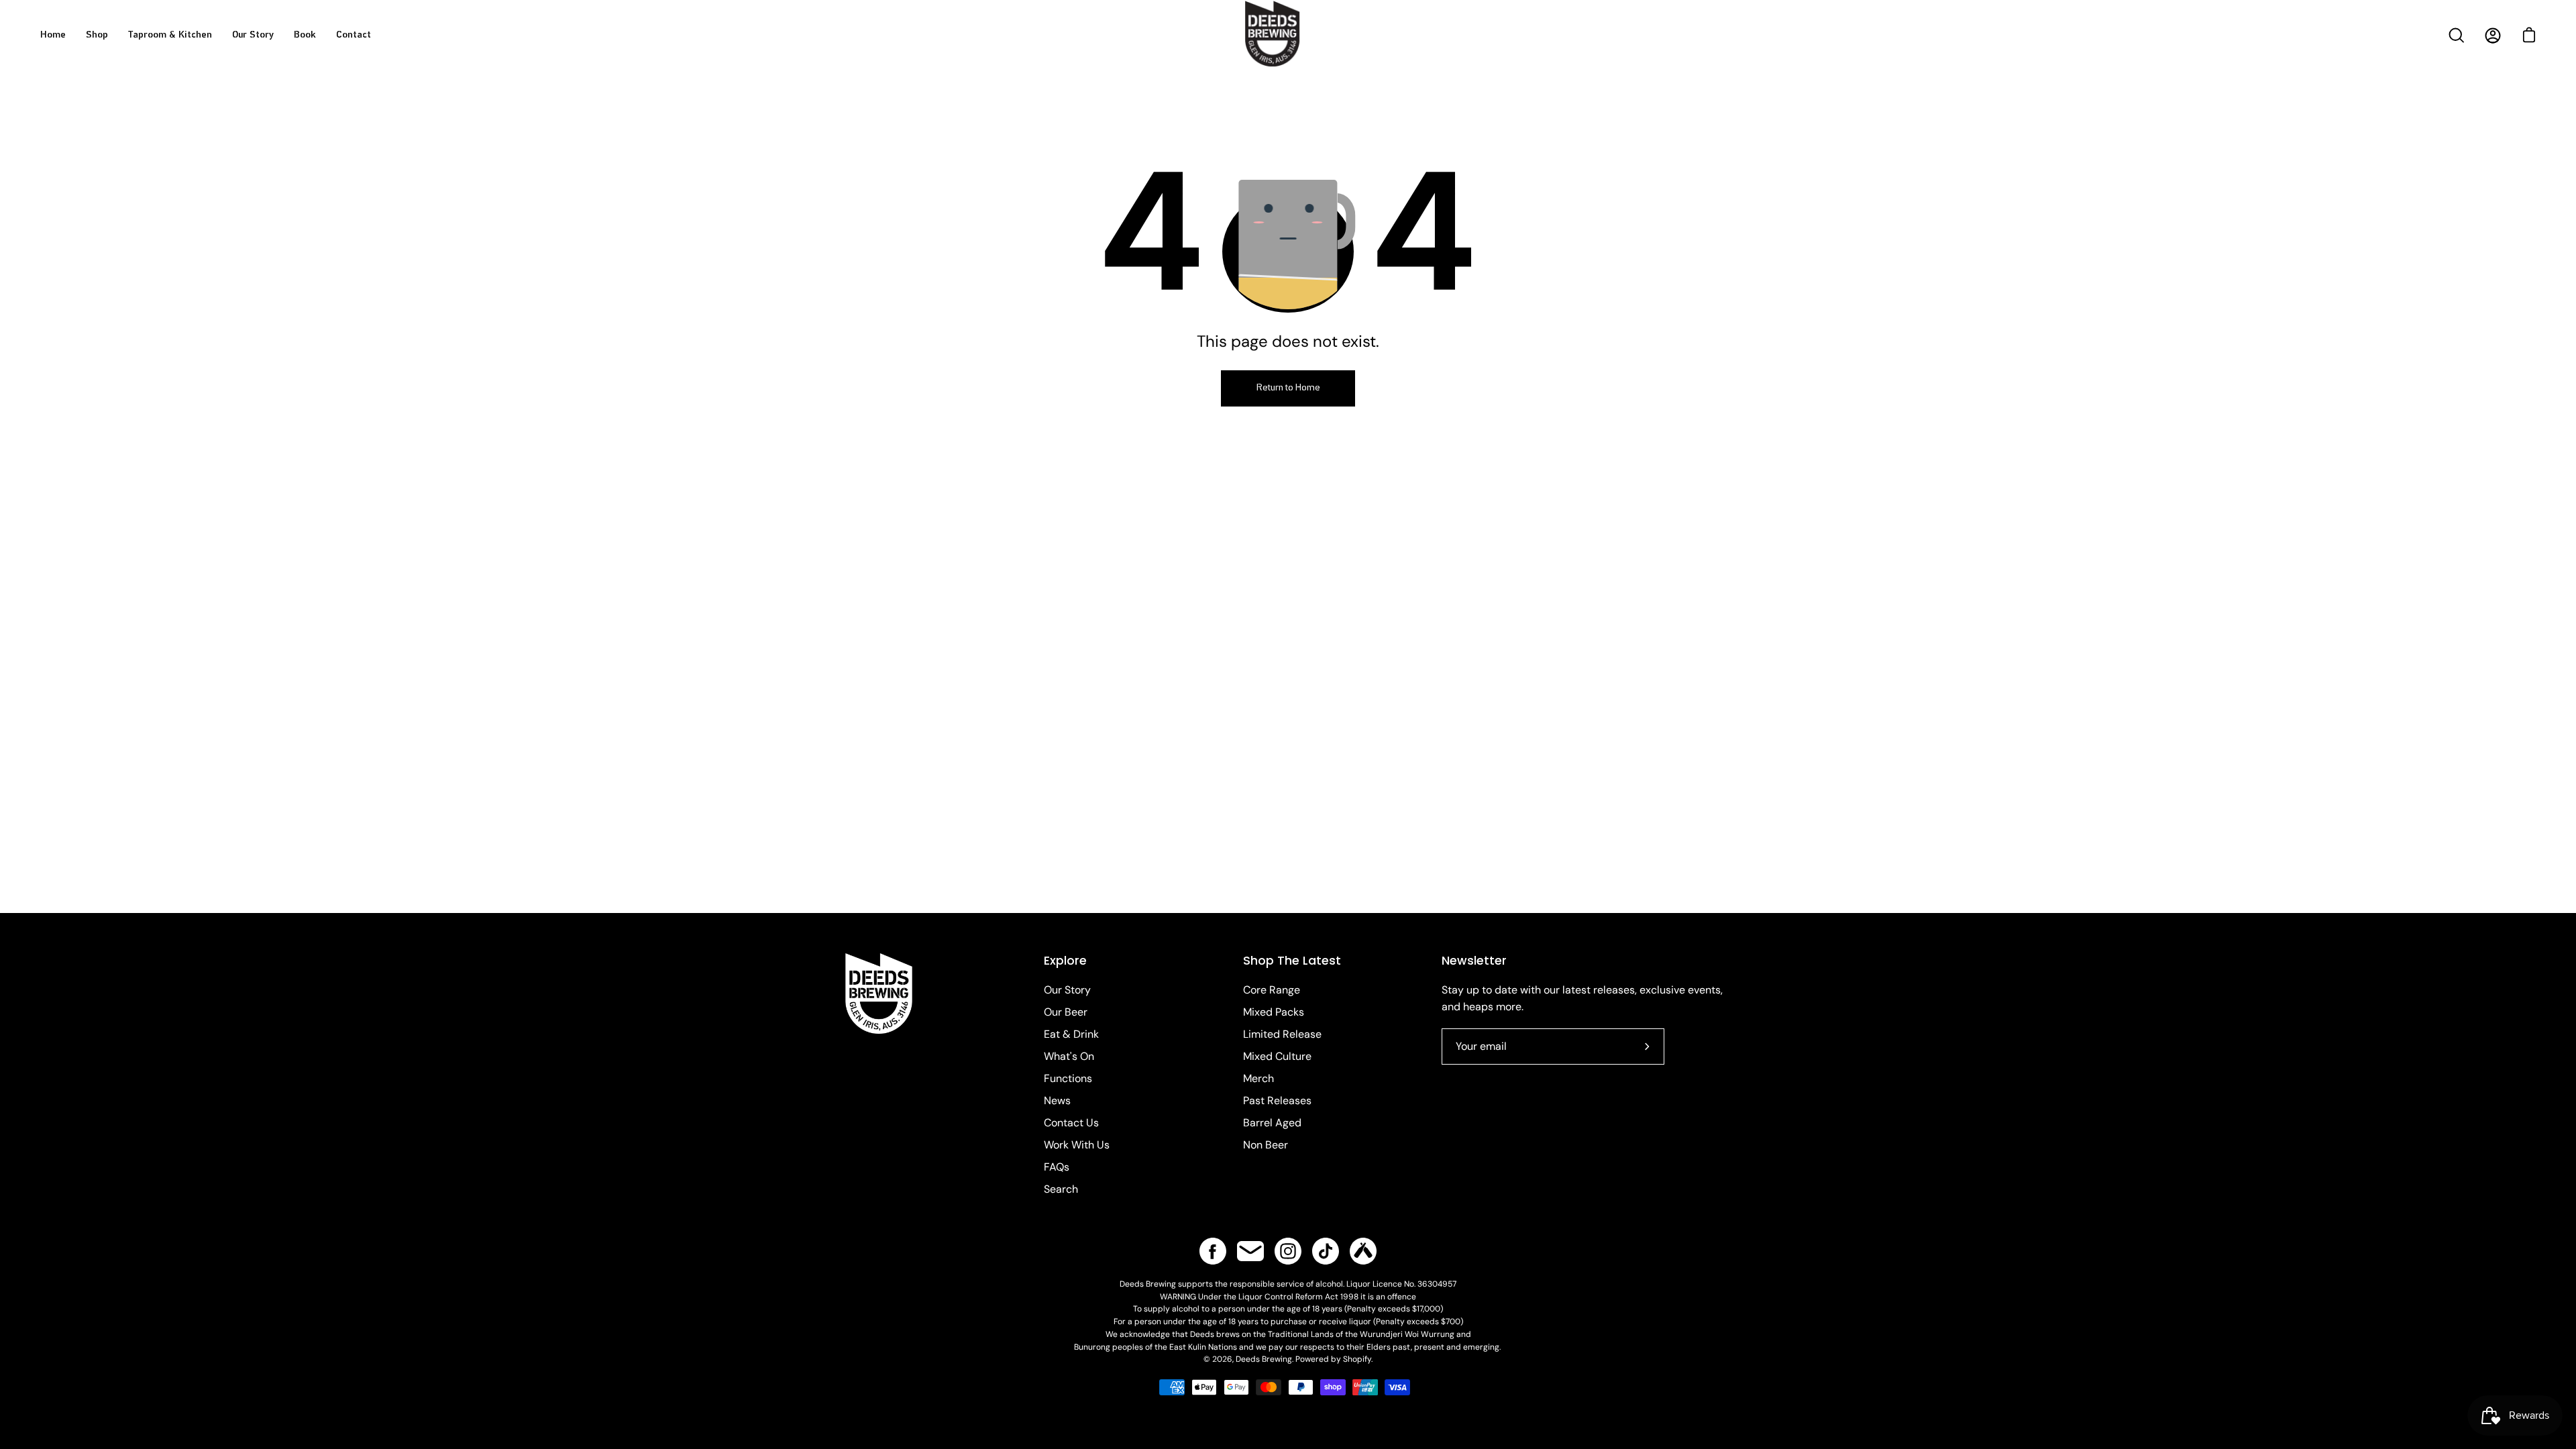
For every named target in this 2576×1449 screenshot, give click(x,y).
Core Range (1272, 990)
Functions (1068, 1078)
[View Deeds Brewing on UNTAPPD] (1363, 1251)
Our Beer (1066, 1012)
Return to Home (1288, 388)
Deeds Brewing (1264, 1359)
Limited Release (1282, 1034)
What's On (1069, 1056)
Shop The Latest (1292, 961)
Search (1061, 1189)
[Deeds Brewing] (1288, 52)
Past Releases (1277, 1101)
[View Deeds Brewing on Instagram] (1288, 1251)
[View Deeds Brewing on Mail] (1250, 1251)
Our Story (1067, 990)
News (1057, 1101)
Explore (1065, 961)
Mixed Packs (1274, 1012)
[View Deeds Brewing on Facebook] (1213, 1251)
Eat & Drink (1071, 1034)
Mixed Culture (1277, 1056)
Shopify (1357, 1359)
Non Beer (1266, 1145)
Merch (1258, 1078)
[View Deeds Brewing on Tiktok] (1326, 1251)
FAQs (1057, 1167)
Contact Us (1071, 1123)
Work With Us (1077, 1145)
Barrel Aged (1272, 1123)
